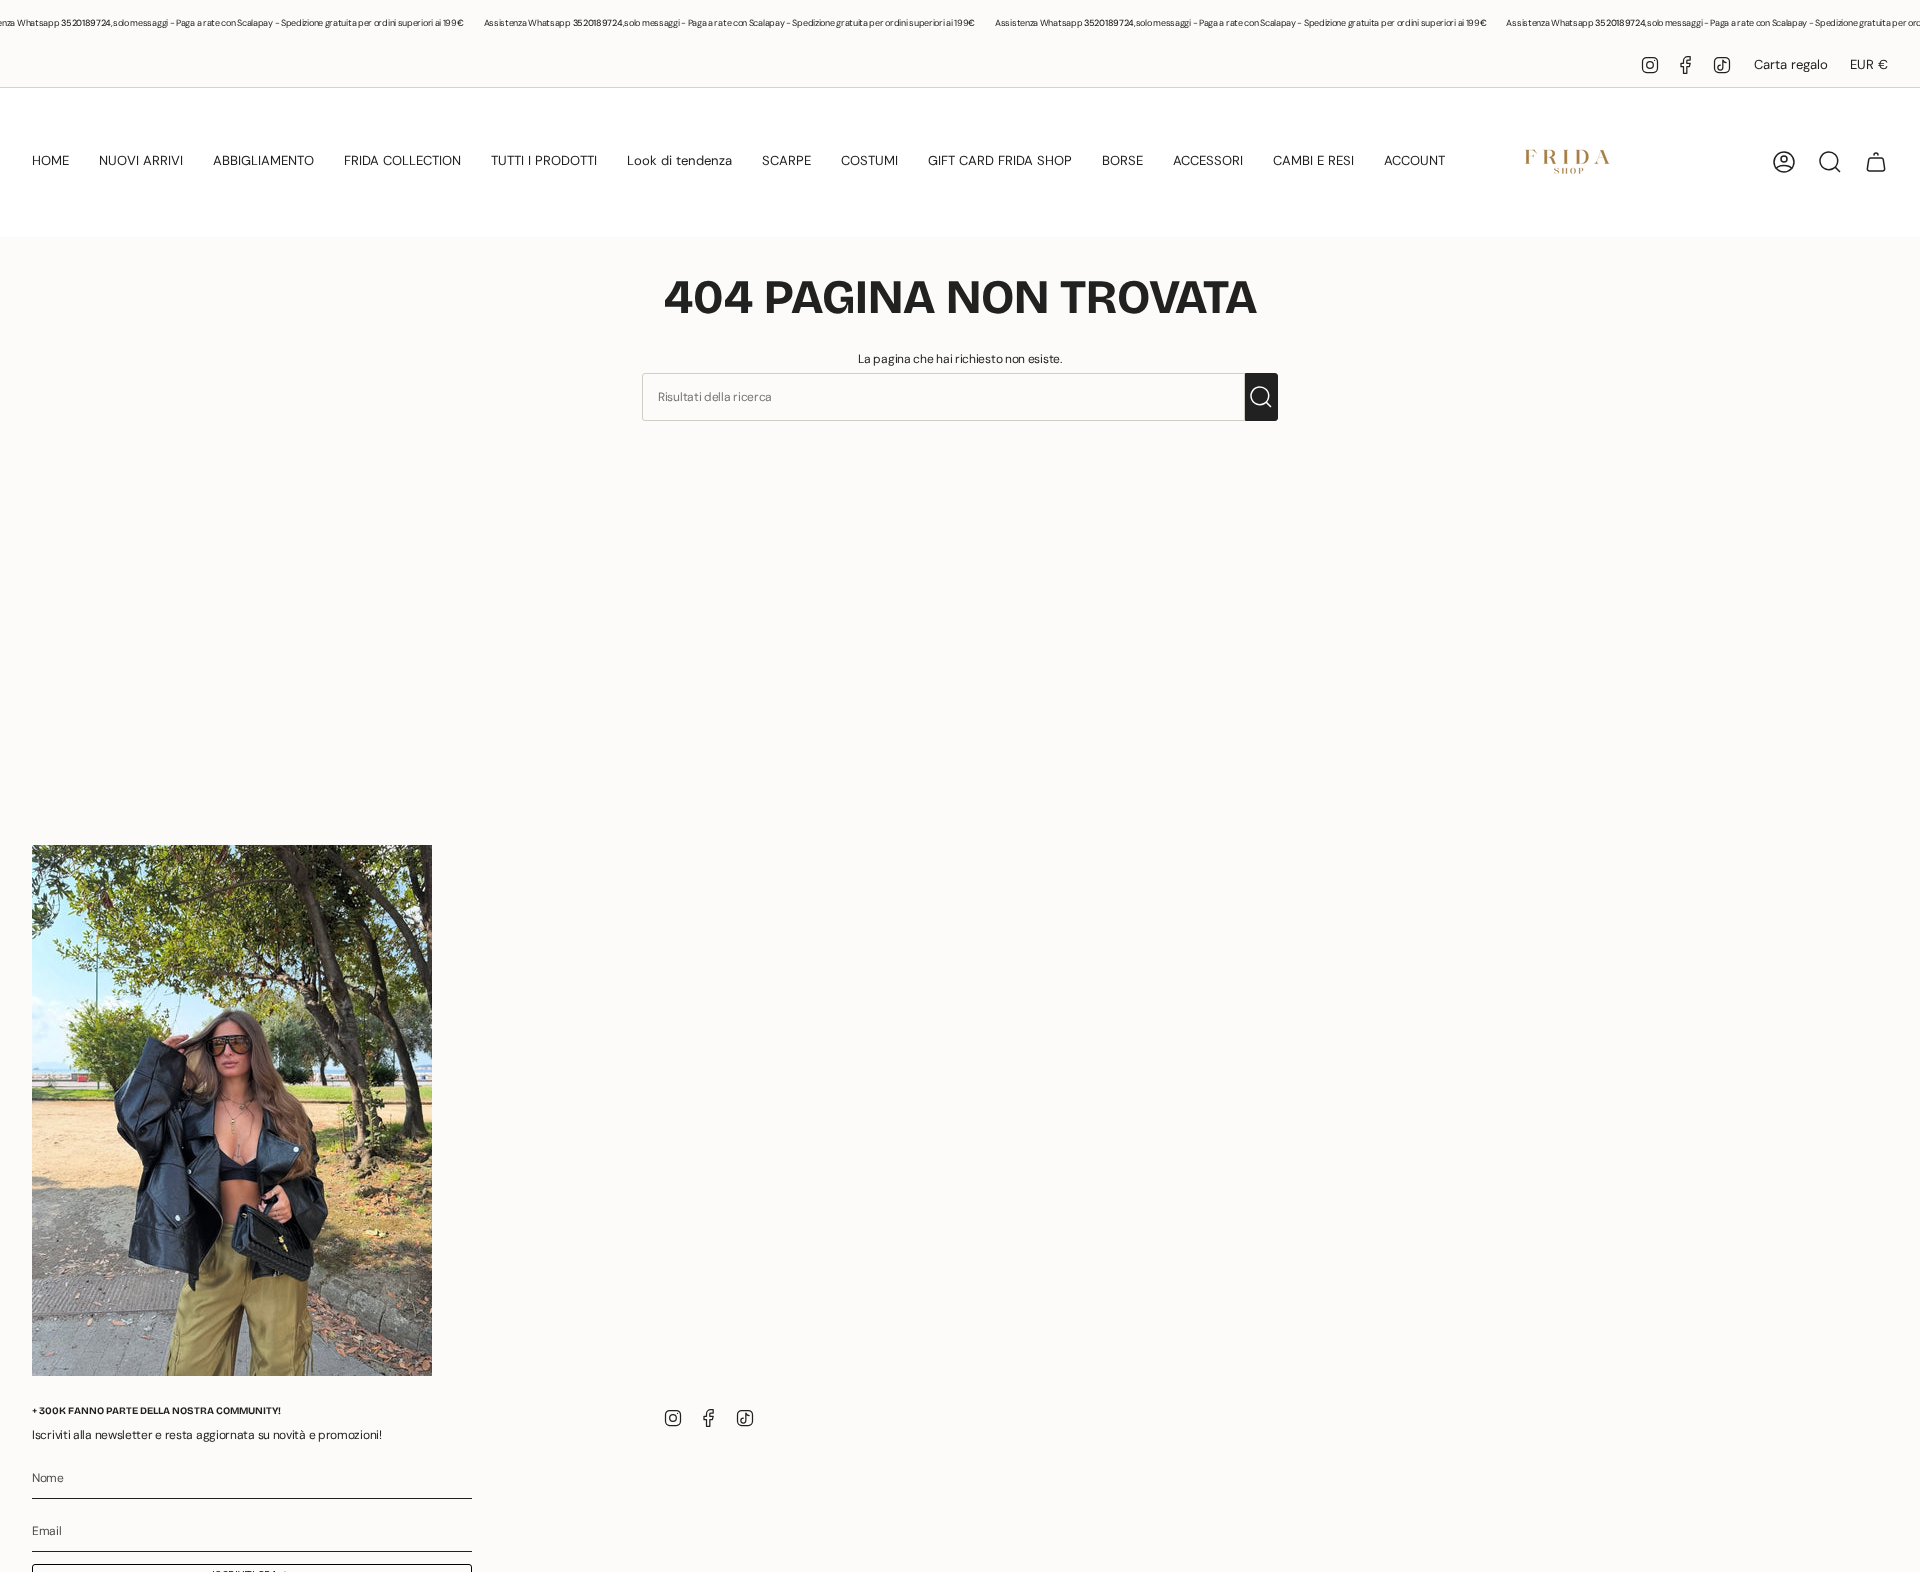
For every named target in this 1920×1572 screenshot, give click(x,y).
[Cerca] (1261, 397)
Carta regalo (1791, 64)
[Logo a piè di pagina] (232, 1110)
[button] (50, 162)
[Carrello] (1876, 162)
